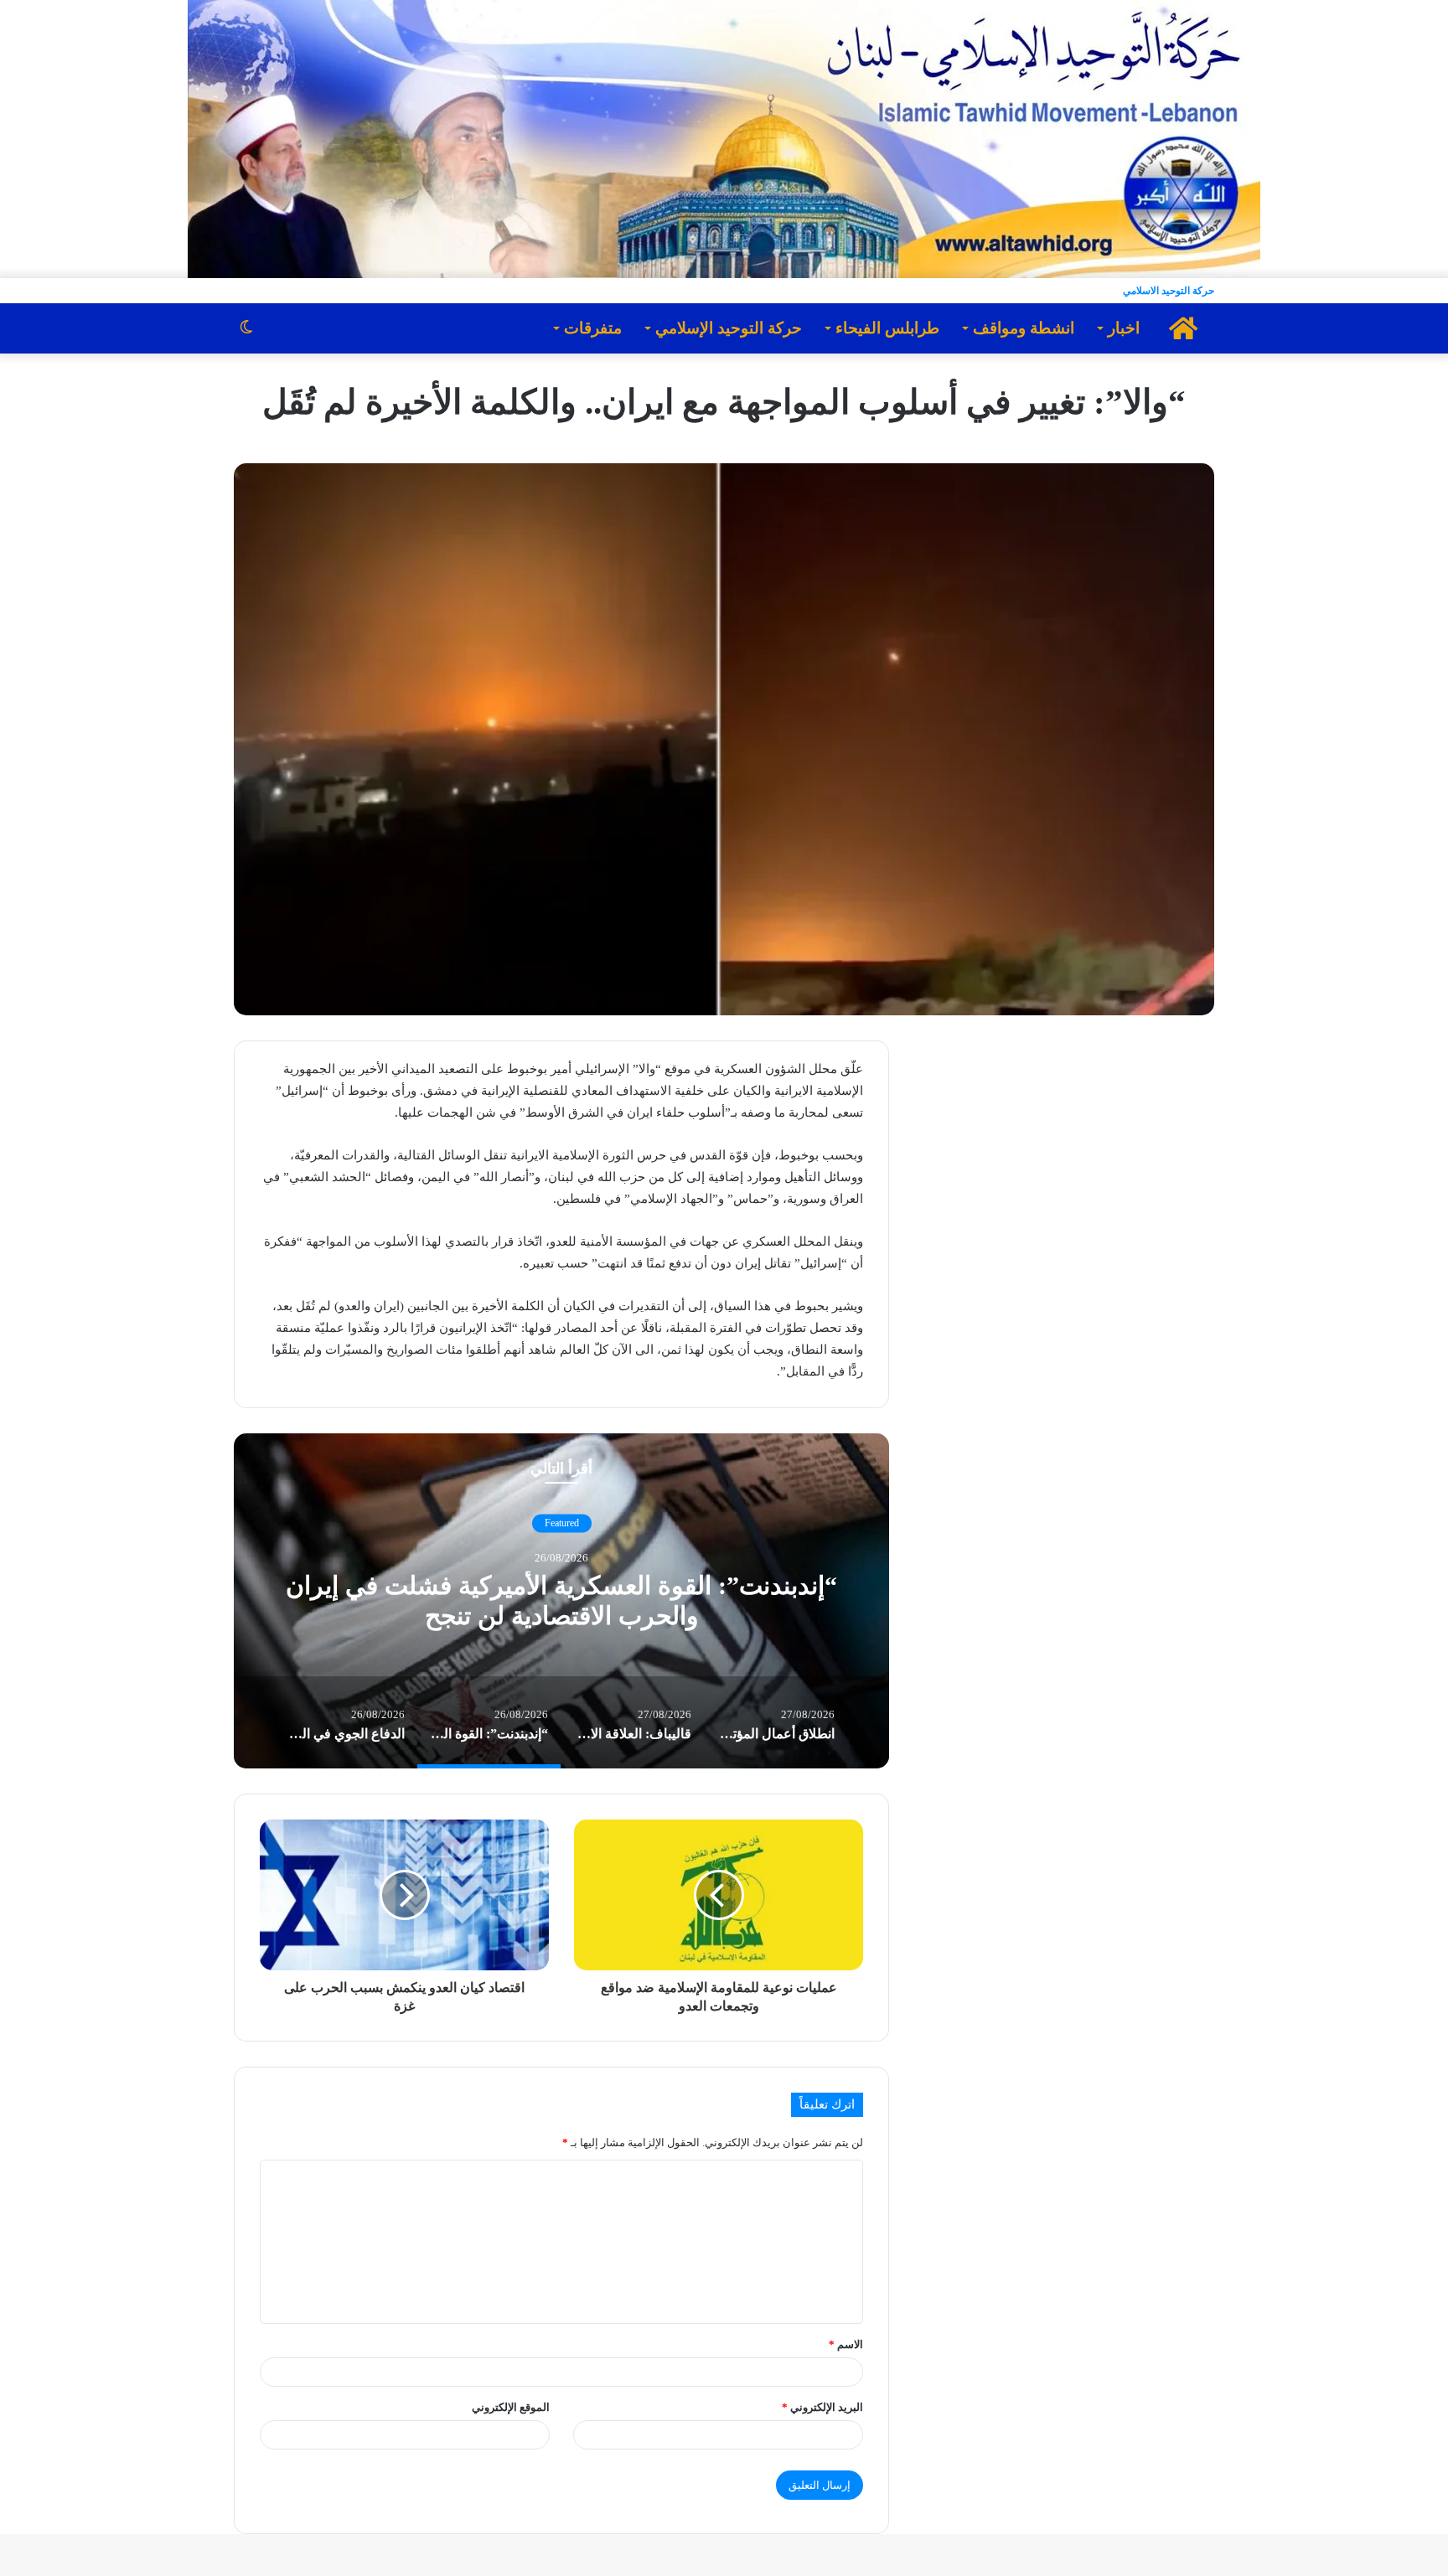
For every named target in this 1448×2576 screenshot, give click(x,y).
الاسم (846, 2344)
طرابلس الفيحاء (887, 328)
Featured (562, 1523)
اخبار (1124, 328)
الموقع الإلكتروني (511, 2407)
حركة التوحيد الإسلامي (729, 328)
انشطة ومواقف (1024, 328)
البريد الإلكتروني (822, 2407)
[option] (561, 1601)
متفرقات (593, 328)
